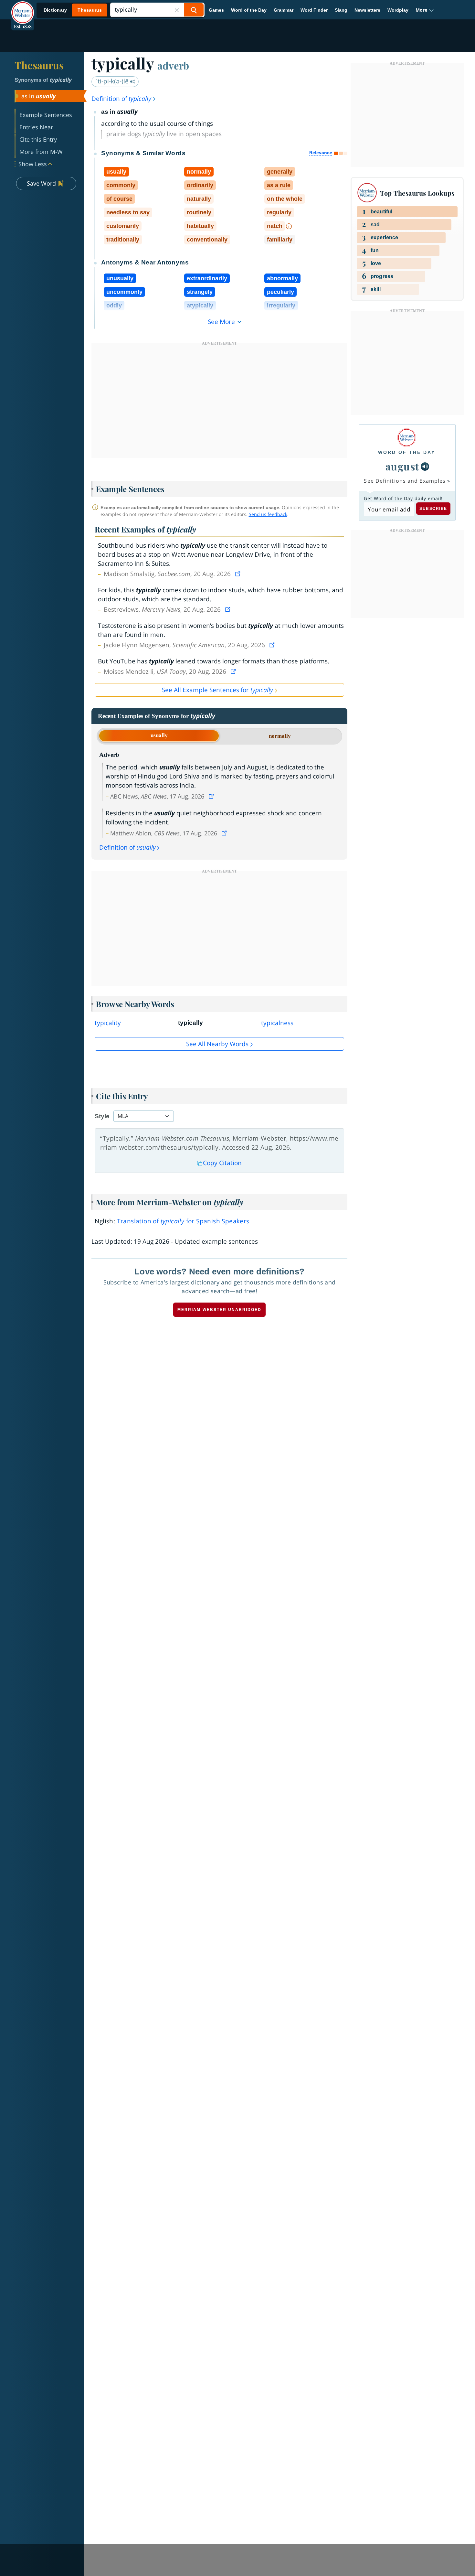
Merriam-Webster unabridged (219, 1310)
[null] (425, 467)
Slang (341, 10)
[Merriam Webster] (407, 438)
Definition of (121, 99)
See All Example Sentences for (217, 690)
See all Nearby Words (217, 1044)
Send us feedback (268, 514)
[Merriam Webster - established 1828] (23, 8)
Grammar (284, 10)
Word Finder (314, 10)
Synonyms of (43, 80)
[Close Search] (177, 10)
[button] (425, 10)
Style (102, 1116)
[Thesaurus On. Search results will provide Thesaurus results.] (73, 10)
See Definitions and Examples (405, 481)
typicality (108, 1023)
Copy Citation (222, 1163)
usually (159, 735)
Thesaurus (39, 65)
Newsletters (367, 10)
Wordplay (398, 10)
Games (216, 10)
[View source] (238, 574)
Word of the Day (249, 10)
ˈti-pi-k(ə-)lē (113, 81)
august (402, 466)
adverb (173, 65)
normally (280, 736)
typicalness (277, 1023)
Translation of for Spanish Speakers (183, 1221)
